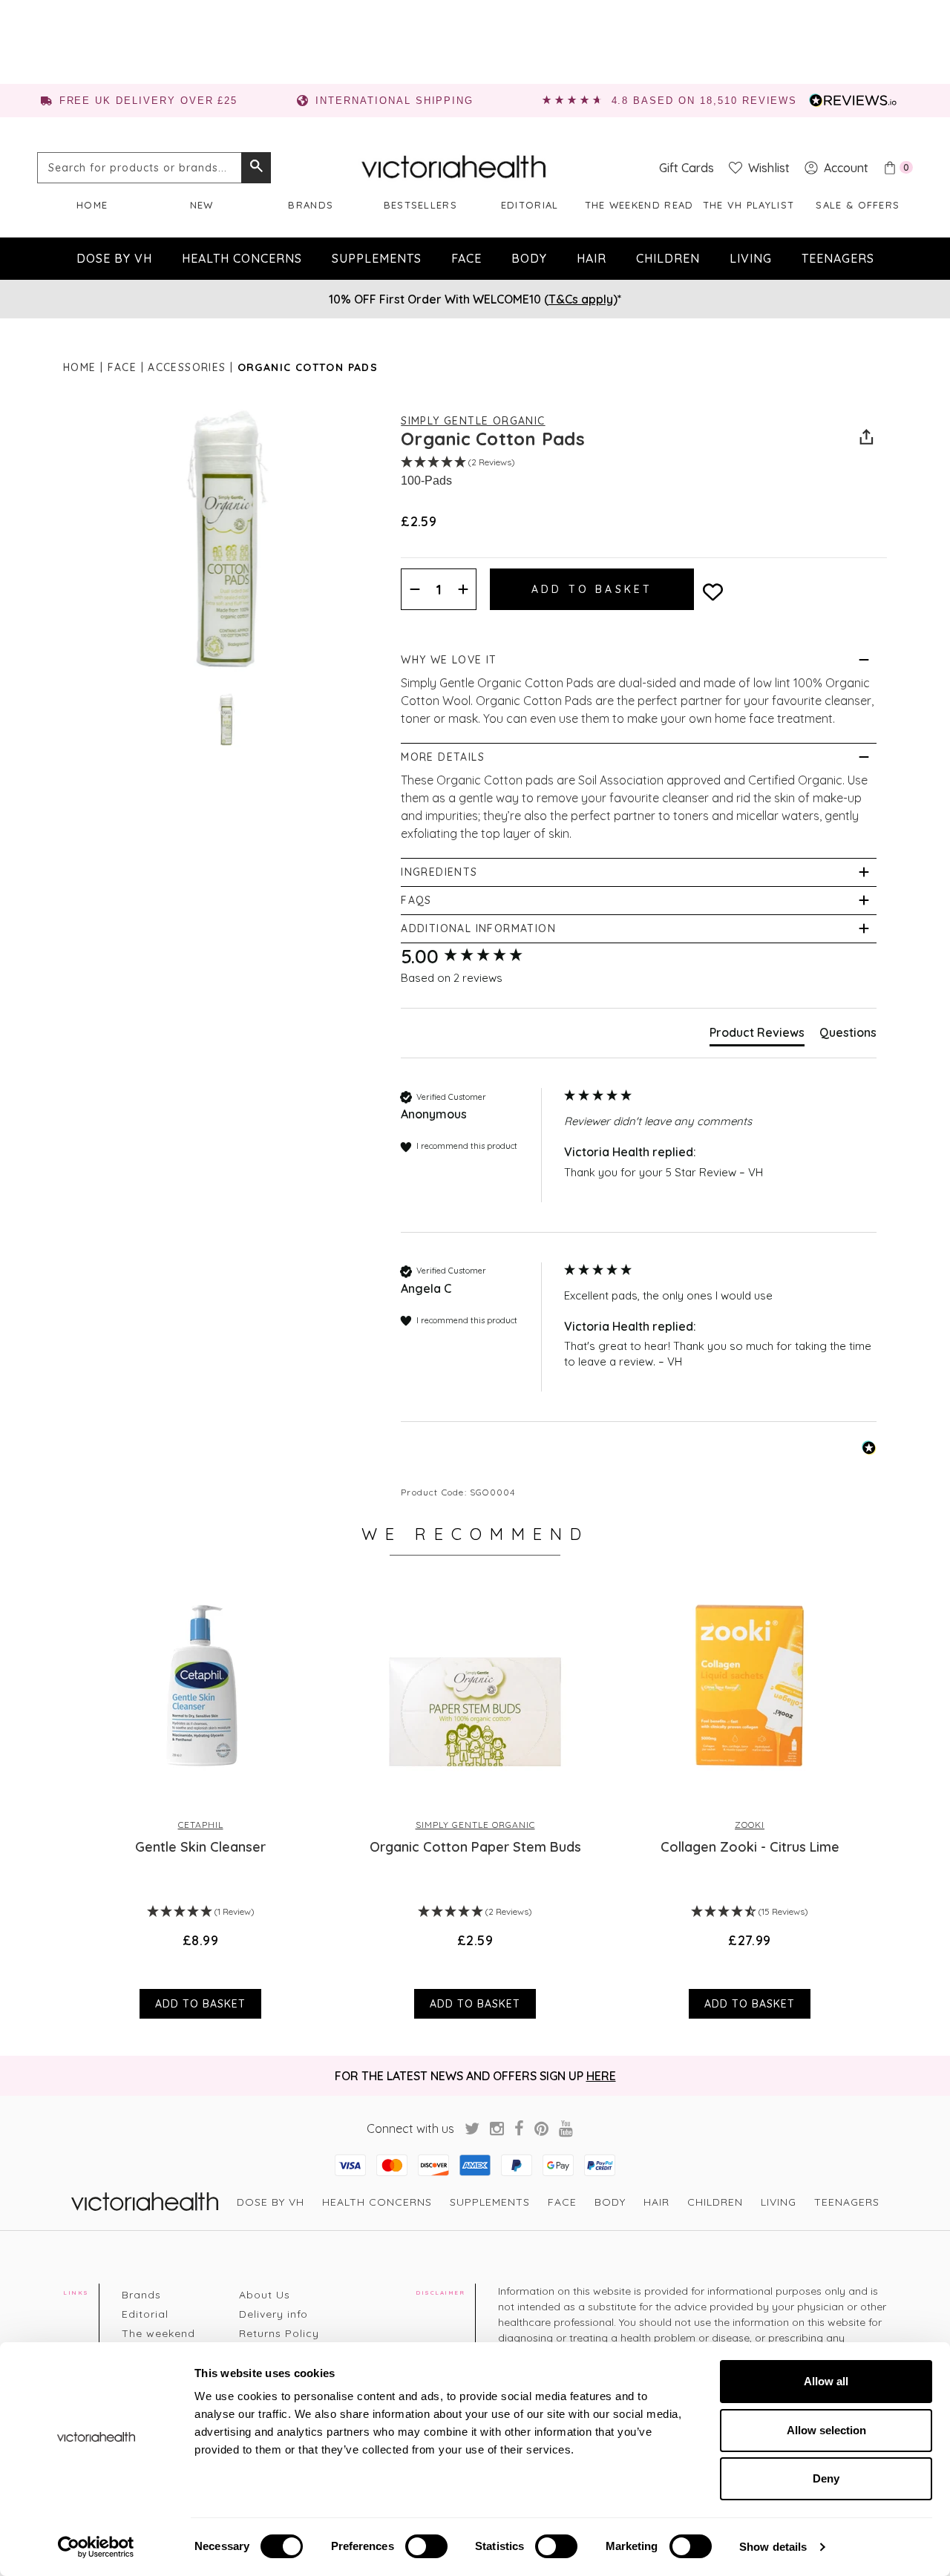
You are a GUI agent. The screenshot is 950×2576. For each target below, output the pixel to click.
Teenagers (838, 258)
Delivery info (273, 2314)
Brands (311, 205)
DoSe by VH (114, 258)
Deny (826, 2478)
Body (529, 258)
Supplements (377, 258)
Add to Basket (200, 2004)
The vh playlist (749, 205)
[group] (479, 957)
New (202, 205)
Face (466, 258)
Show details (773, 2547)
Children (668, 258)
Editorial (530, 205)
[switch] (426, 2546)
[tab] (757, 1035)
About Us (265, 2295)
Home (92, 205)
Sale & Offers (858, 205)
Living (751, 258)
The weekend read (639, 205)
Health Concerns (242, 258)
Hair (592, 258)
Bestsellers (420, 205)
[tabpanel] (200, 1798)
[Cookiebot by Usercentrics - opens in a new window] (96, 2547)
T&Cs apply (581, 299)
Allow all (826, 2381)
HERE (601, 2076)
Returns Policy (279, 2333)
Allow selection (826, 2430)
